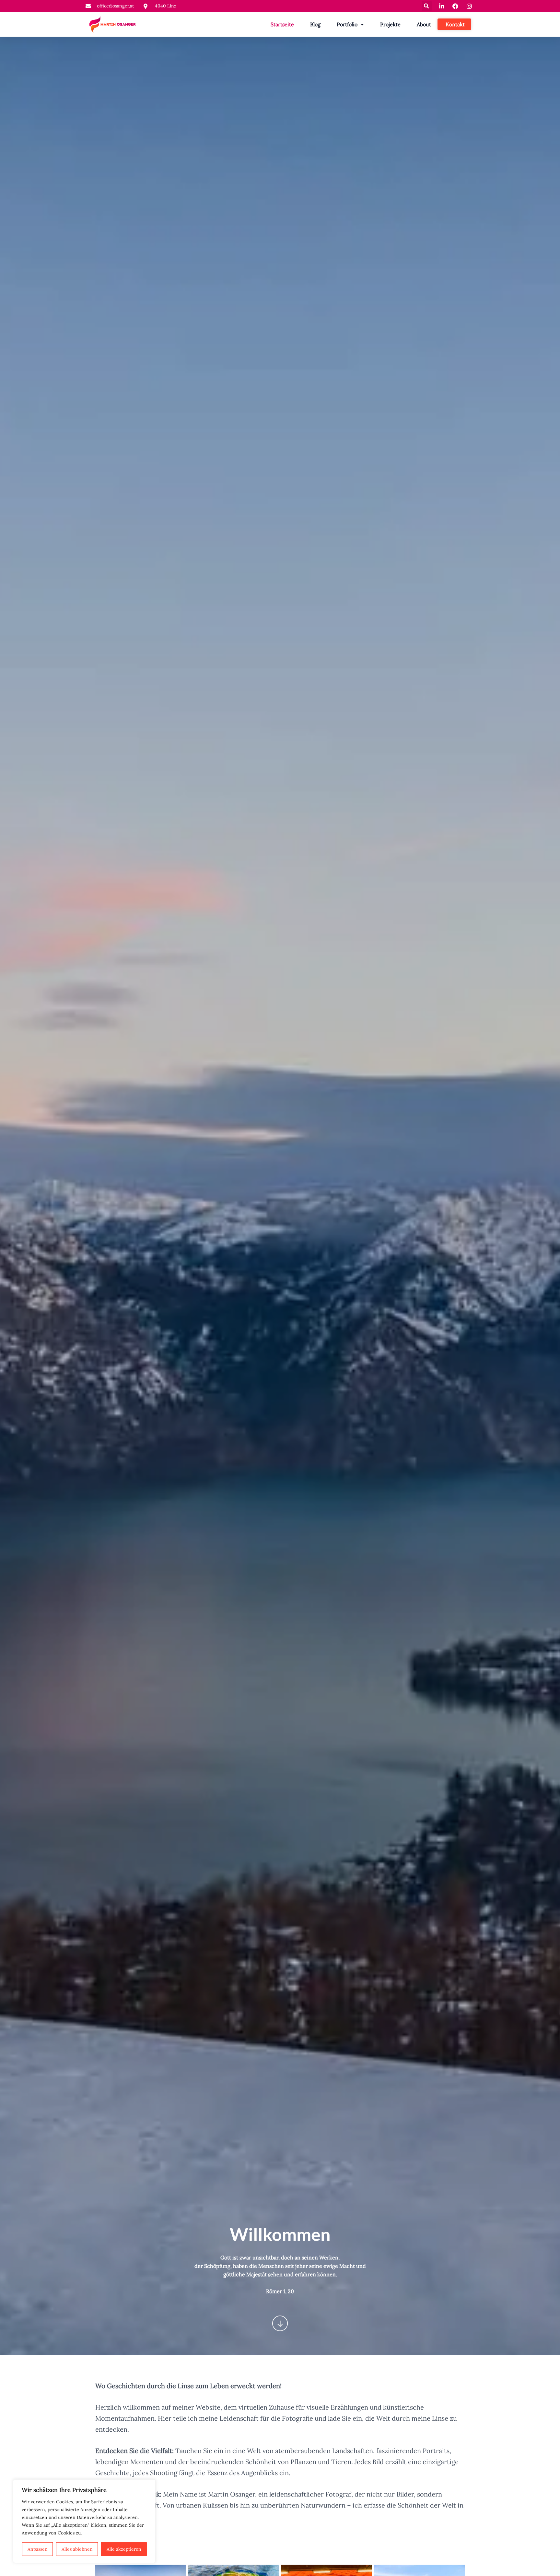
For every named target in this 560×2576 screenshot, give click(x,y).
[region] (84, 2521)
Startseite (282, 24)
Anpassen (38, 2549)
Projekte (390, 24)
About (424, 24)
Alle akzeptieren (124, 2549)
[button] (427, 6)
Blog (315, 24)
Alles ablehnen (77, 2549)
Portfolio (347, 24)
